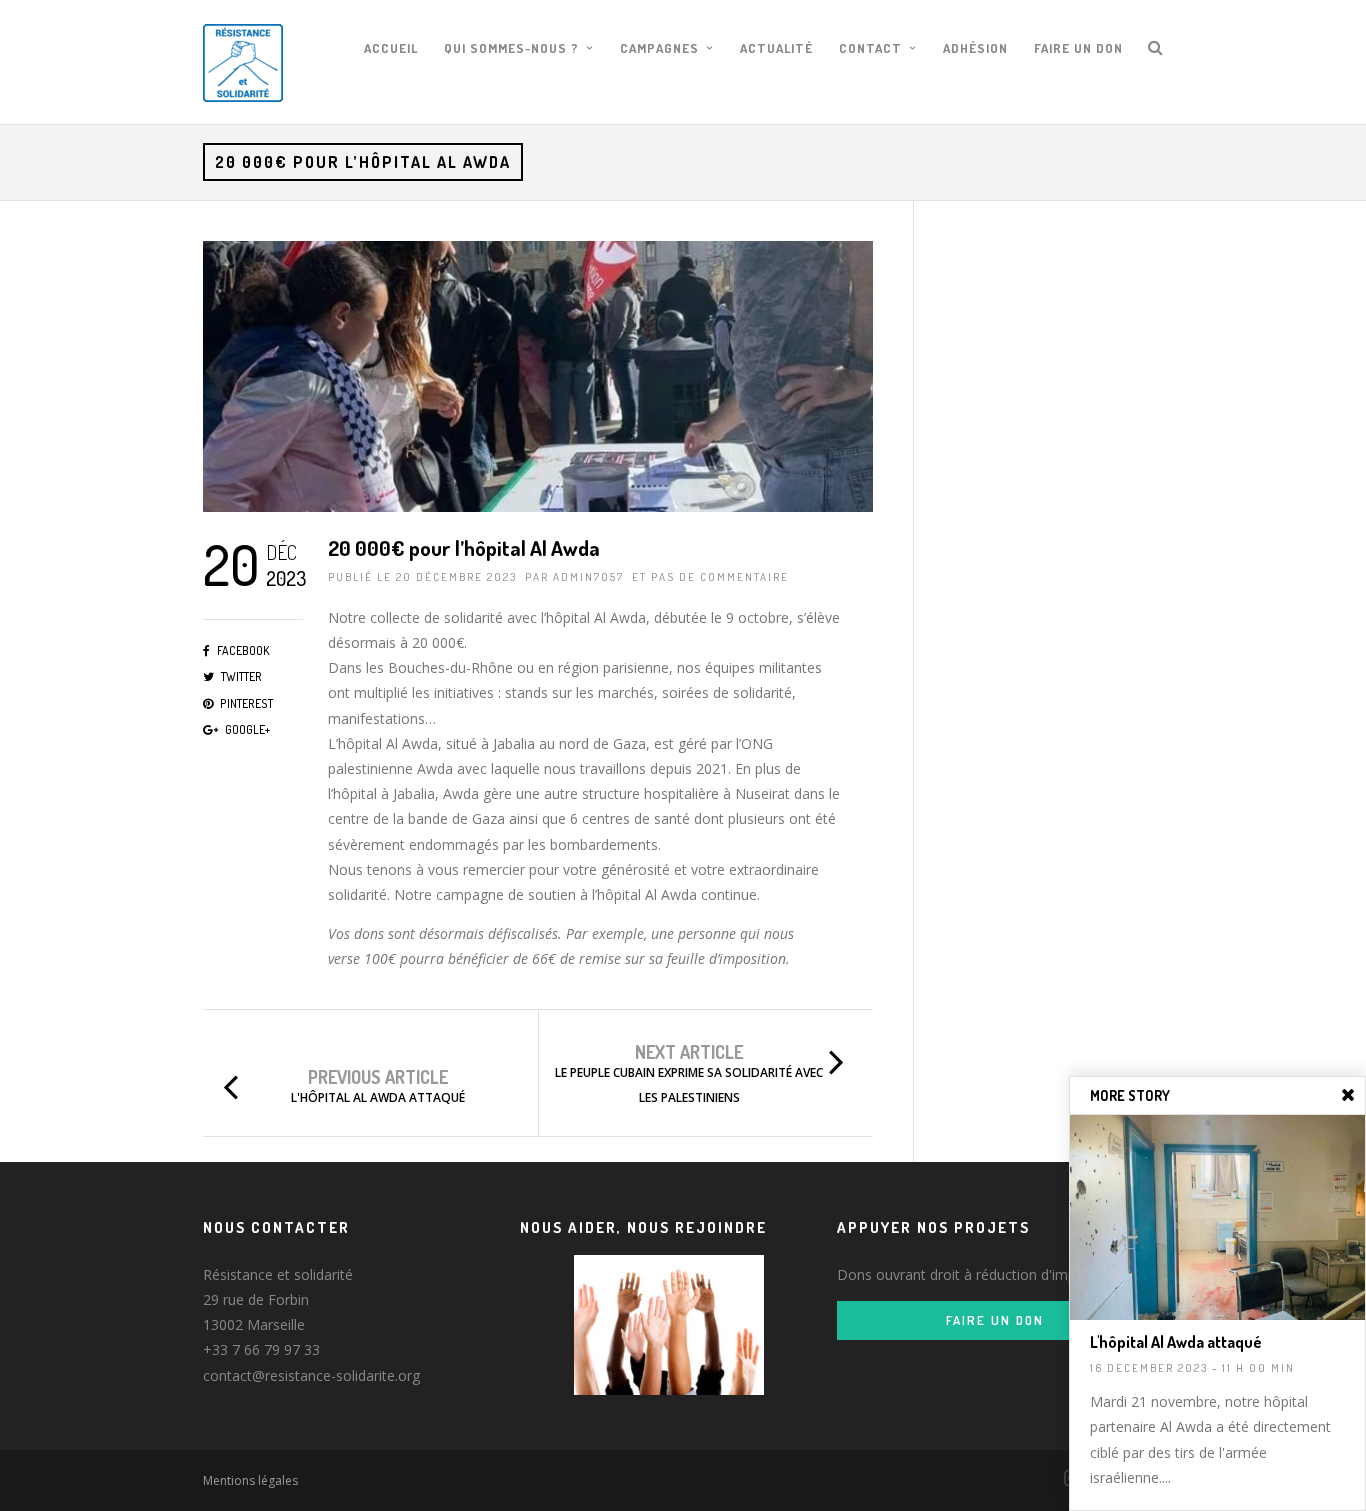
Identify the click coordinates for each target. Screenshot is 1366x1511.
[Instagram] (1064, 1478)
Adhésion (975, 48)
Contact (870, 48)
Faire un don (1078, 48)
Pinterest (246, 703)
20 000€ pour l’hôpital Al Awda (464, 547)
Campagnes (659, 48)
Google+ (247, 729)
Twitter (241, 676)
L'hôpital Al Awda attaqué (378, 1097)
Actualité (776, 48)
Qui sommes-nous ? (511, 48)
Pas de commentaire (720, 577)
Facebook (243, 650)
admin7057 (588, 577)
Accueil (391, 48)
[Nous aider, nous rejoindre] (669, 1325)
